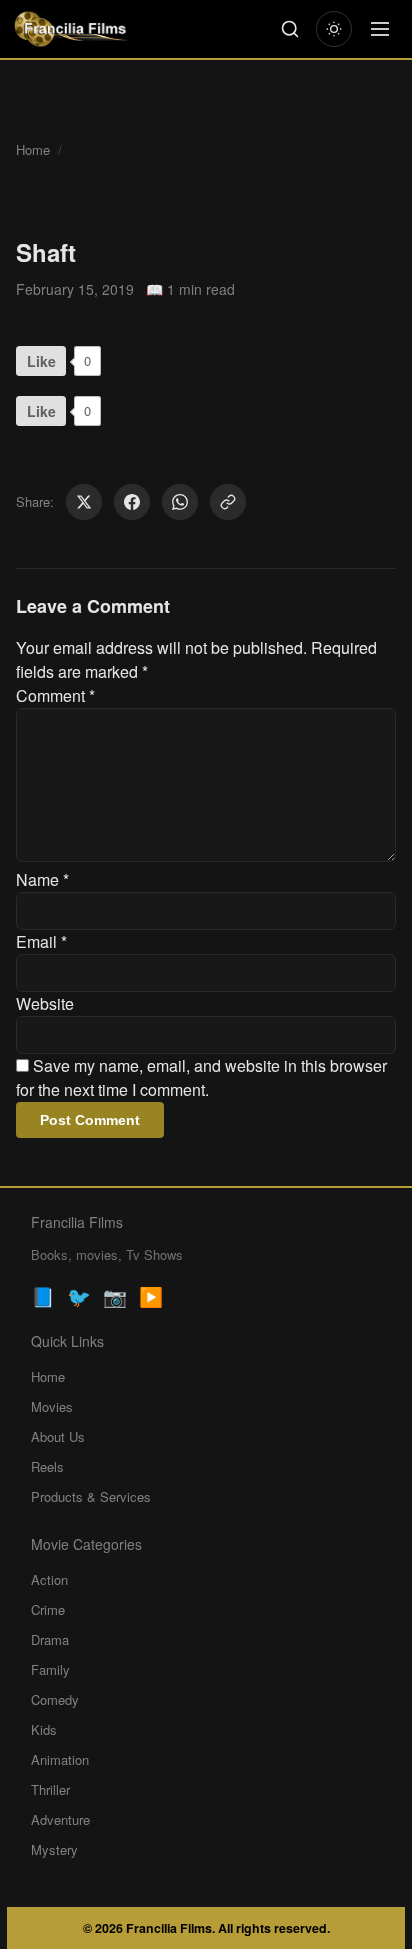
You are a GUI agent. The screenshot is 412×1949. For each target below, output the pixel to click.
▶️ (151, 1295)
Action (49, 1579)
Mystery (54, 1849)
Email (41, 941)
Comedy (55, 1699)
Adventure (60, 1819)
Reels (47, 1466)
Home (33, 149)
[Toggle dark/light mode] (334, 29)
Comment (55, 695)
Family (50, 1669)
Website (45, 1003)
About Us (58, 1436)
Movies (52, 1406)
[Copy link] (228, 502)
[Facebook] (132, 502)
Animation (60, 1759)
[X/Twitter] (84, 502)
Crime (48, 1609)
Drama (50, 1639)
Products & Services (91, 1496)
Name (42, 879)
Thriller (50, 1789)
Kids (44, 1729)
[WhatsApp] (180, 502)
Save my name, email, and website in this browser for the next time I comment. (201, 1077)
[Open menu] (380, 29)
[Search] (290, 29)
